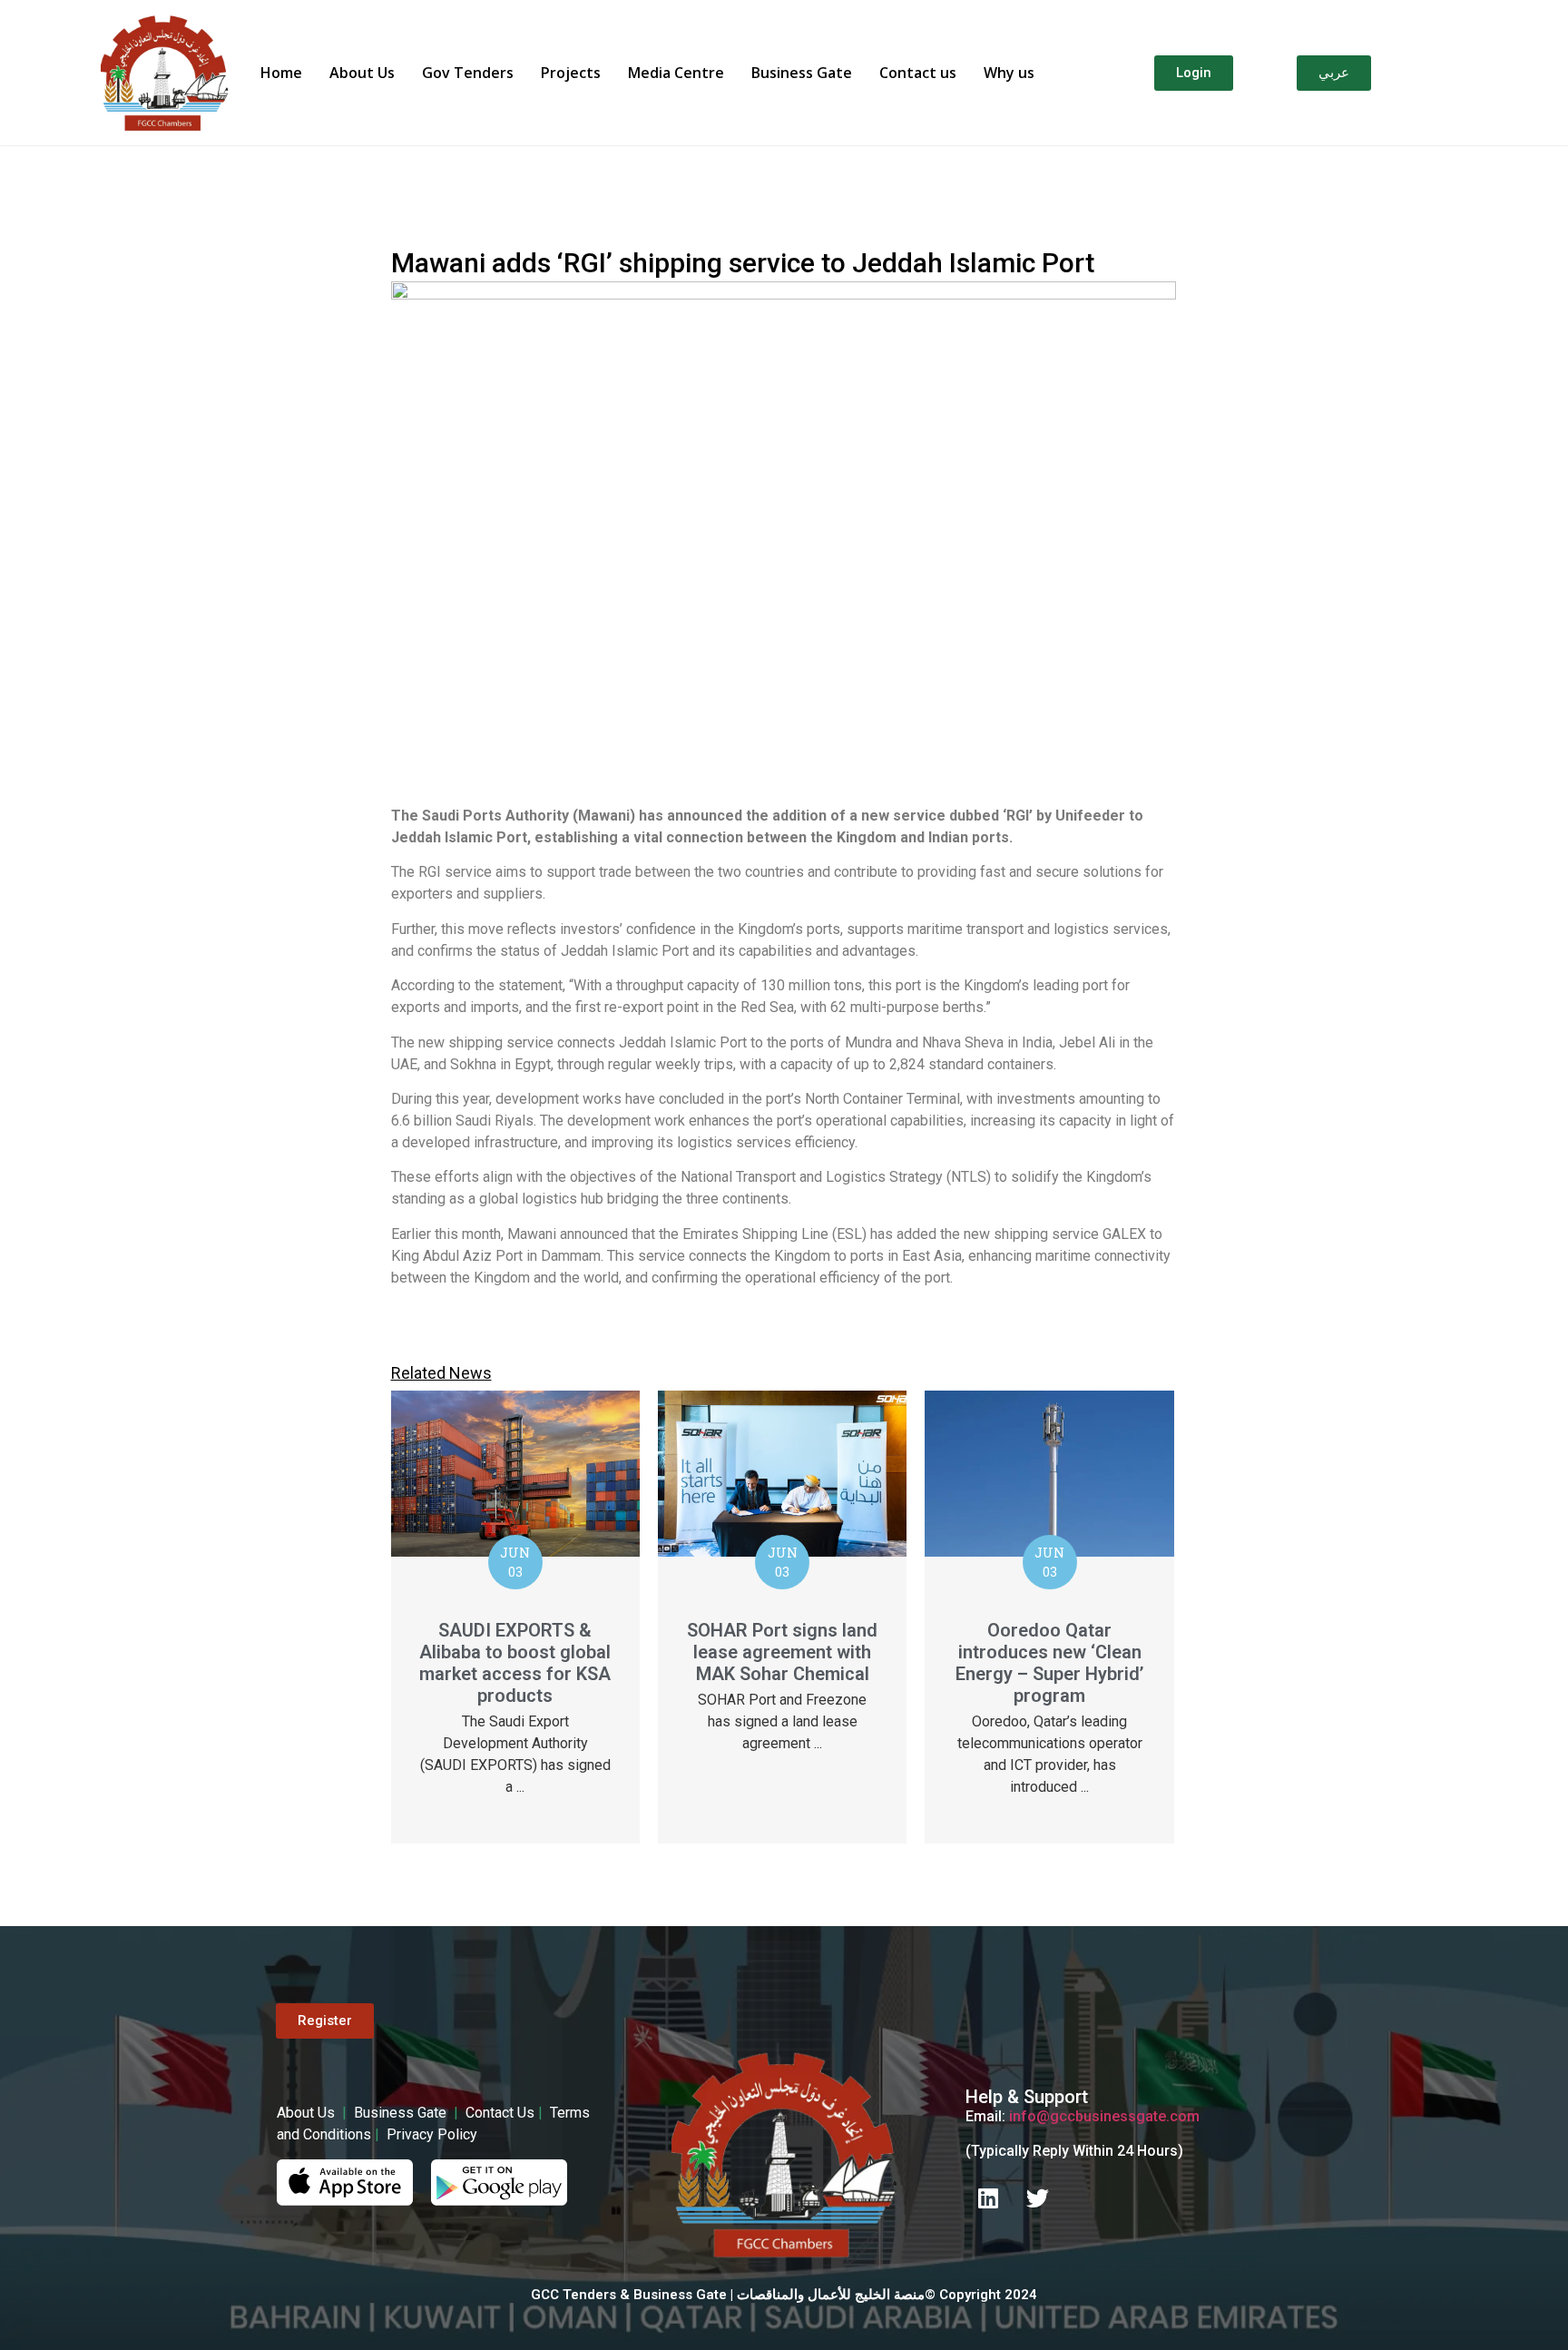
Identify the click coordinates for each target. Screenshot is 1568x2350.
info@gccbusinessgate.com (1104, 2116)
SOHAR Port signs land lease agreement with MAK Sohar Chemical (782, 1652)
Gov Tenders (468, 73)
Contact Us (500, 2113)
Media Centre (676, 73)
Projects (571, 73)
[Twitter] (1038, 2198)
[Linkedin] (988, 2198)
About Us (362, 73)
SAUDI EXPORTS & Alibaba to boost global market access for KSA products (515, 1663)
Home (281, 73)
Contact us (918, 73)
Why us (1009, 73)
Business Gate (802, 73)
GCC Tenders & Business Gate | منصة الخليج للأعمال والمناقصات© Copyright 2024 (784, 2295)
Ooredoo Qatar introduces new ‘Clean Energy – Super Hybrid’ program (1049, 1663)
